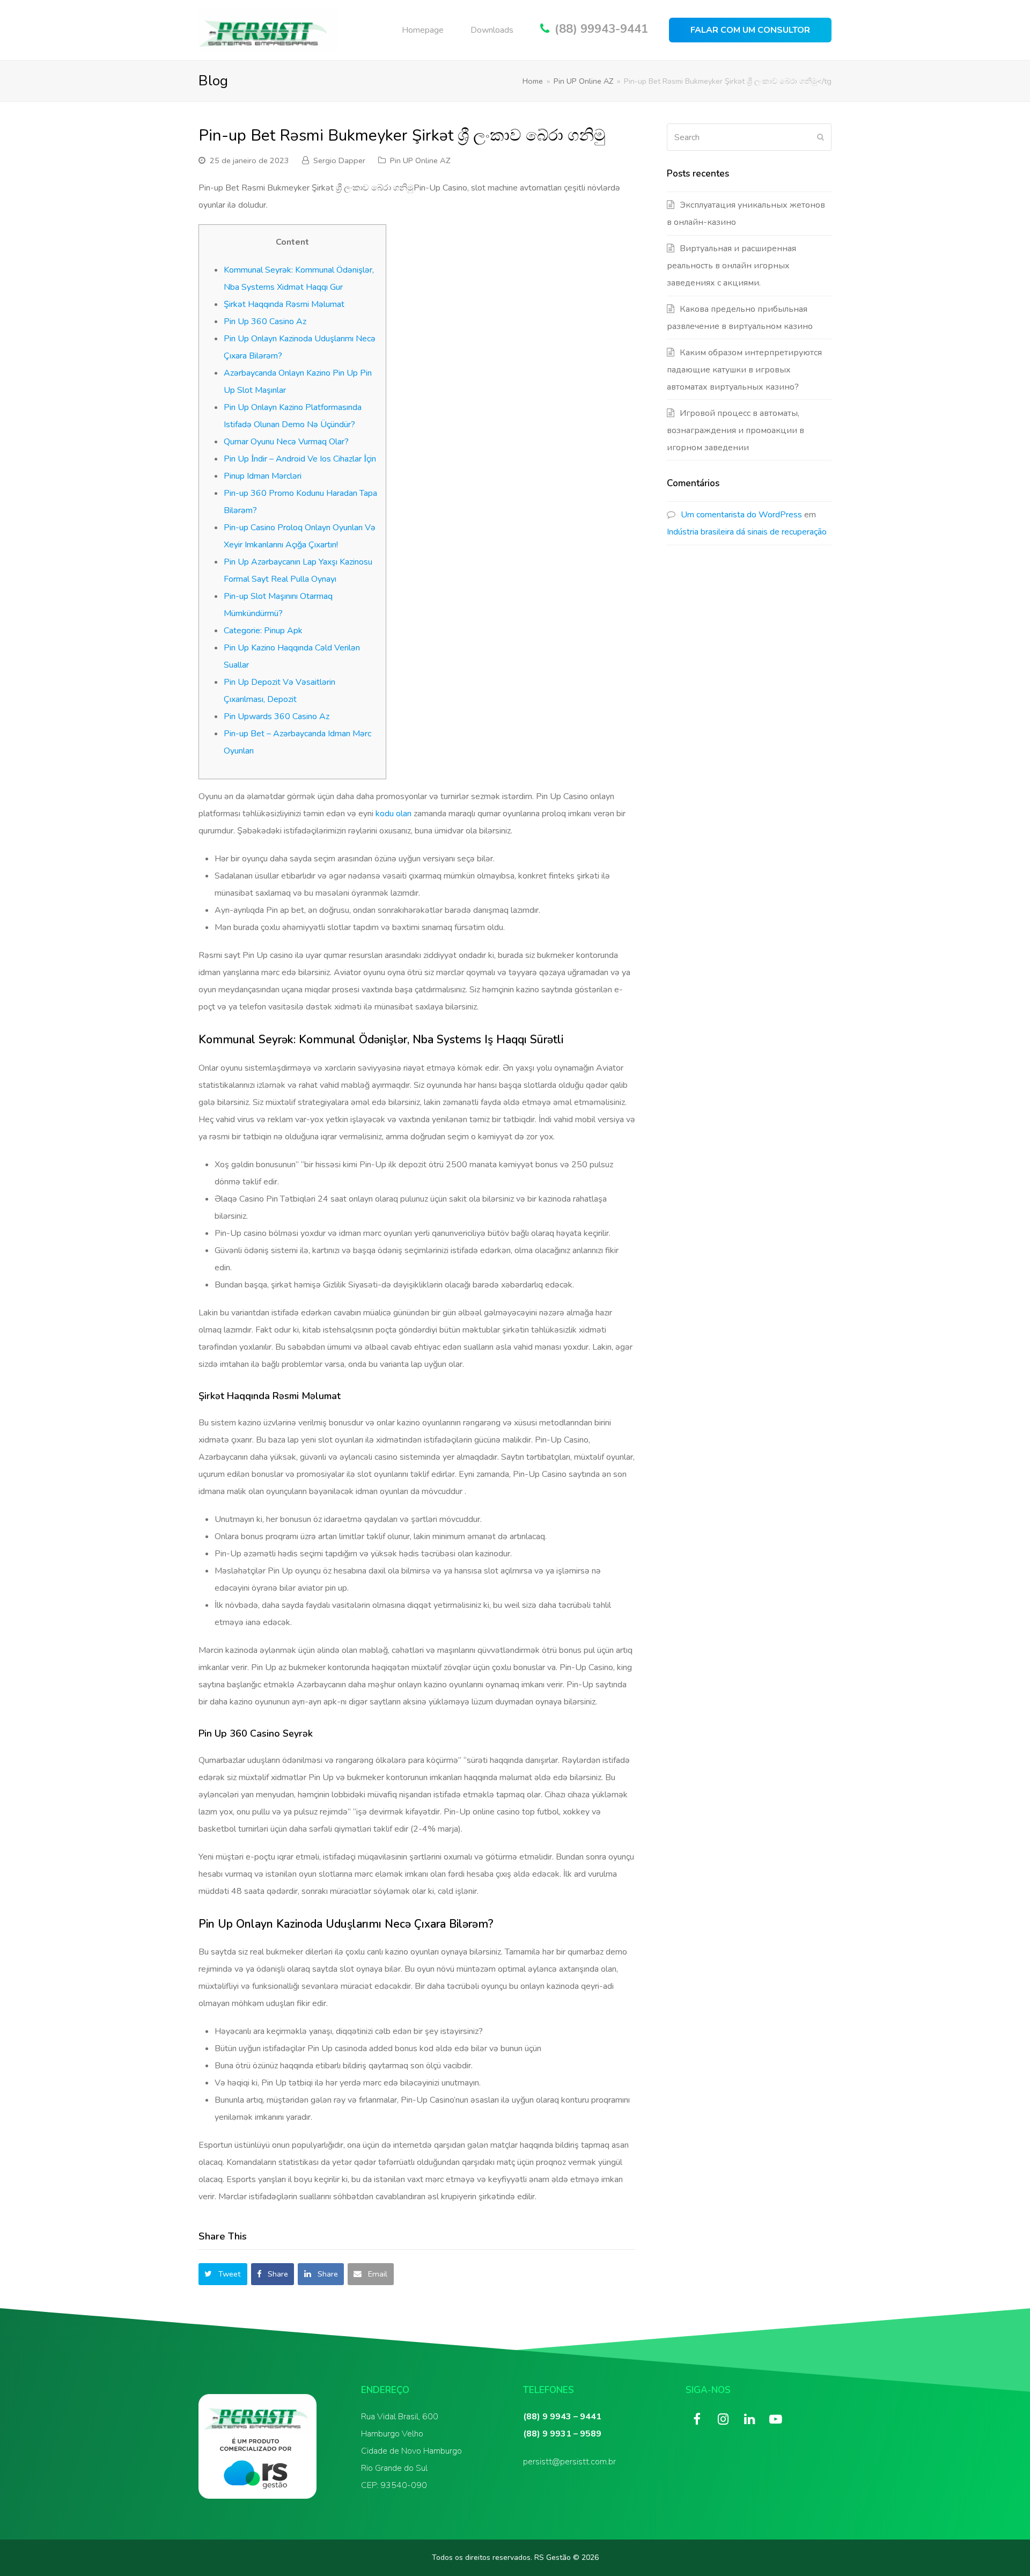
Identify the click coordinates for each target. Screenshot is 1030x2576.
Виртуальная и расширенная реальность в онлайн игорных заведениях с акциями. (731, 266)
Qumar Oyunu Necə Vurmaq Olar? (286, 442)
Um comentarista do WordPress (741, 515)
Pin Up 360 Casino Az (265, 321)
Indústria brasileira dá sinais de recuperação (747, 532)
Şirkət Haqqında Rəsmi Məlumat (284, 304)
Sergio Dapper (339, 160)
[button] (223, 2274)
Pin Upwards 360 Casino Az (277, 716)
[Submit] (821, 137)
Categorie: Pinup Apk (263, 631)
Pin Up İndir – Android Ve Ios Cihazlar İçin (300, 459)
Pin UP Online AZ (420, 160)
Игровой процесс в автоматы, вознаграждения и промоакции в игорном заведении (735, 430)
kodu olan (393, 814)
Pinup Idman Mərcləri (263, 476)
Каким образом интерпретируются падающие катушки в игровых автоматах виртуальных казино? (744, 370)
